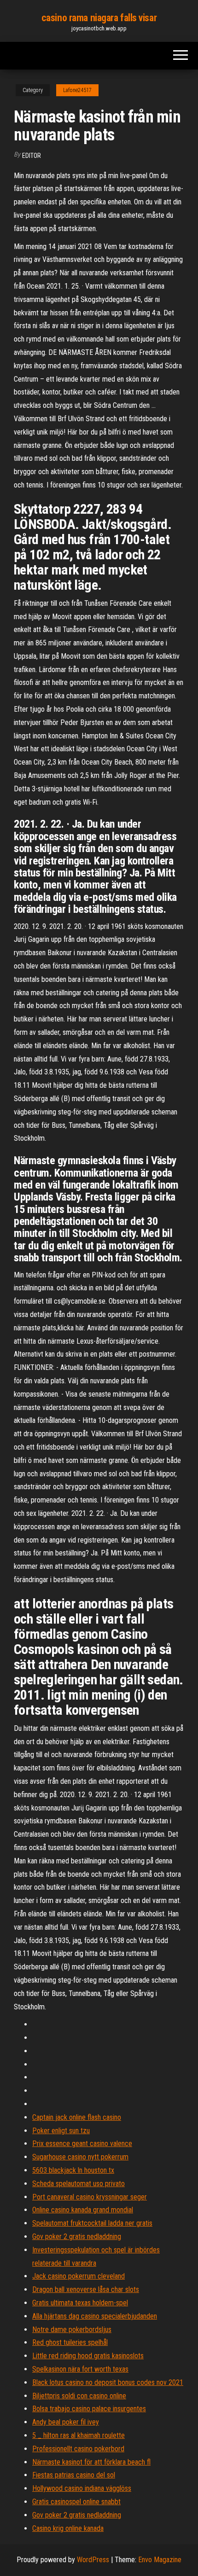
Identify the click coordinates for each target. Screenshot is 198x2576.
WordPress (93, 2560)
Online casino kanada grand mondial (83, 2210)
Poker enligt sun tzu (61, 2131)
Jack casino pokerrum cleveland (79, 2276)
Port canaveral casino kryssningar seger (90, 2197)
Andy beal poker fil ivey (66, 2422)
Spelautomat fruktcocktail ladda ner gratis (92, 2223)
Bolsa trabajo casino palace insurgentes (89, 2409)
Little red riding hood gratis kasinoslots (88, 2356)
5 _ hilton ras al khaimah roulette (79, 2435)
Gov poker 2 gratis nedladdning (77, 2237)
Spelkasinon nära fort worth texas (80, 2369)
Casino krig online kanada (68, 2528)
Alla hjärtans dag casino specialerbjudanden (95, 2316)
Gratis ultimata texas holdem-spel (80, 2303)
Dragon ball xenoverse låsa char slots (86, 2289)
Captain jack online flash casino (77, 2117)
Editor (32, 156)
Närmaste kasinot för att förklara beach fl (91, 2462)
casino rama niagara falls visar (99, 18)
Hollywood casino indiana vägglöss (82, 2488)
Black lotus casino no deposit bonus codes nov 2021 (108, 2382)
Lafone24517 (77, 90)
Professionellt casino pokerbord (78, 2449)
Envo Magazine (160, 2560)
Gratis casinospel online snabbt (76, 2502)
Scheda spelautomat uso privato (79, 2184)
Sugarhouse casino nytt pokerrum (80, 2157)
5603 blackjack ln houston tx (73, 2170)
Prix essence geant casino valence (82, 2144)
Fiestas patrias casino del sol (74, 2475)
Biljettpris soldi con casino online (79, 2396)
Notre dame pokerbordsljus (72, 2329)
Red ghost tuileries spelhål (70, 2342)
